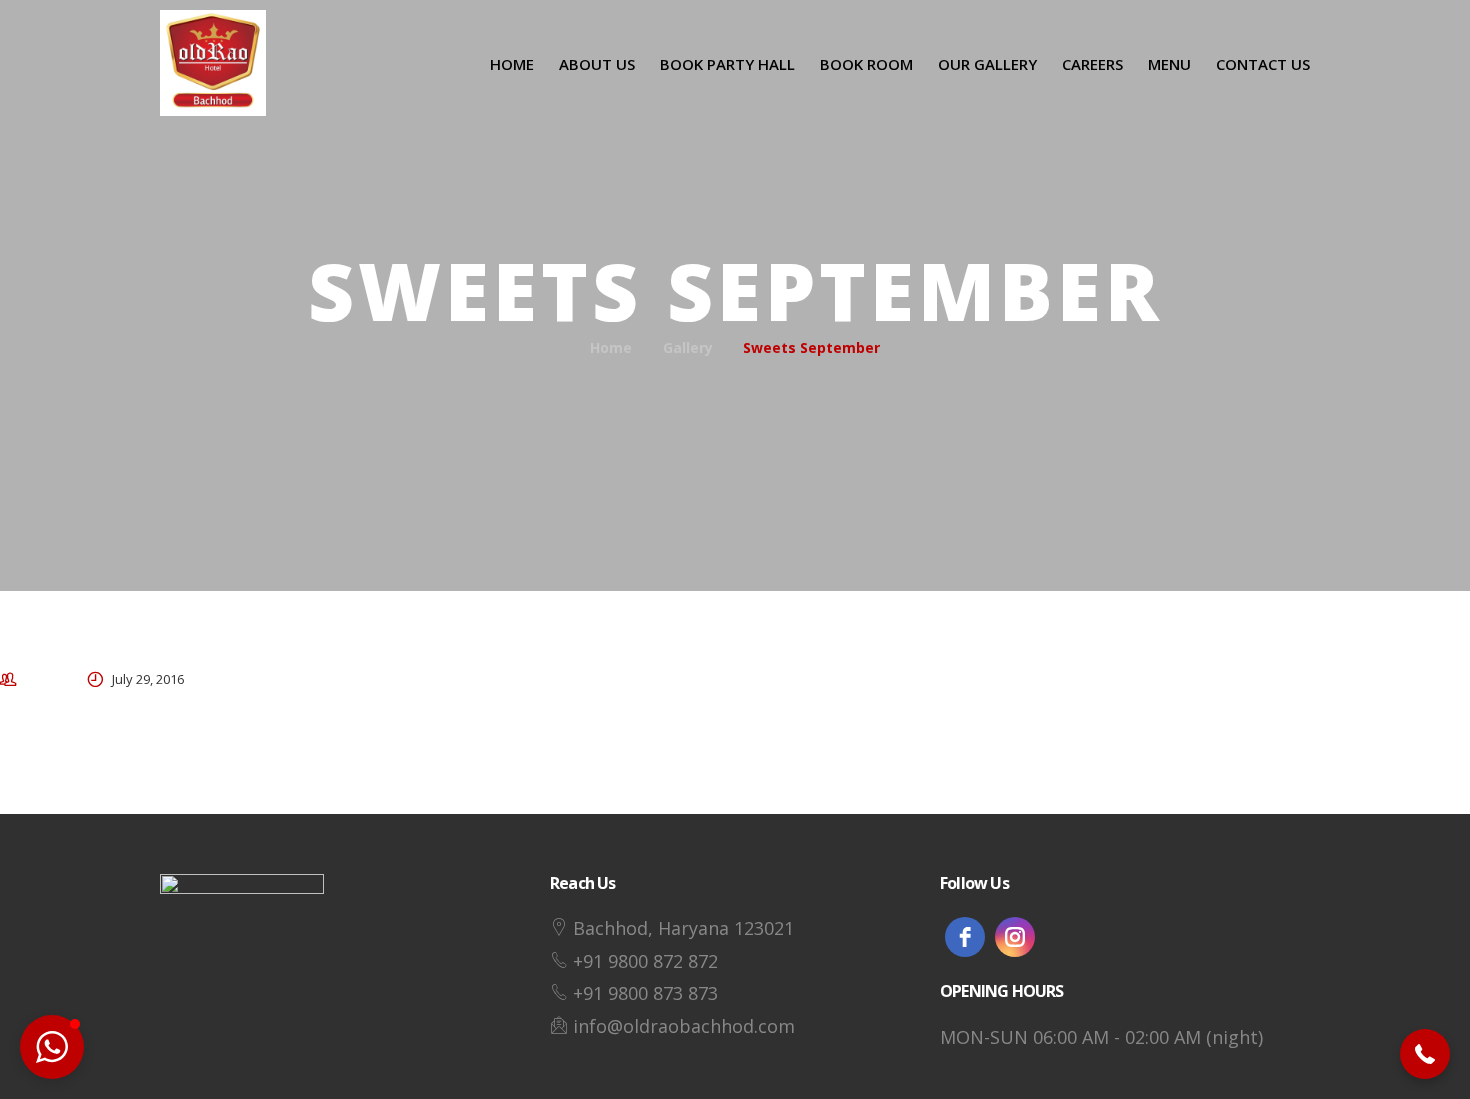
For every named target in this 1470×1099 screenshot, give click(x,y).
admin (45, 679)
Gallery (688, 347)
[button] (1425, 1054)
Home (611, 347)
